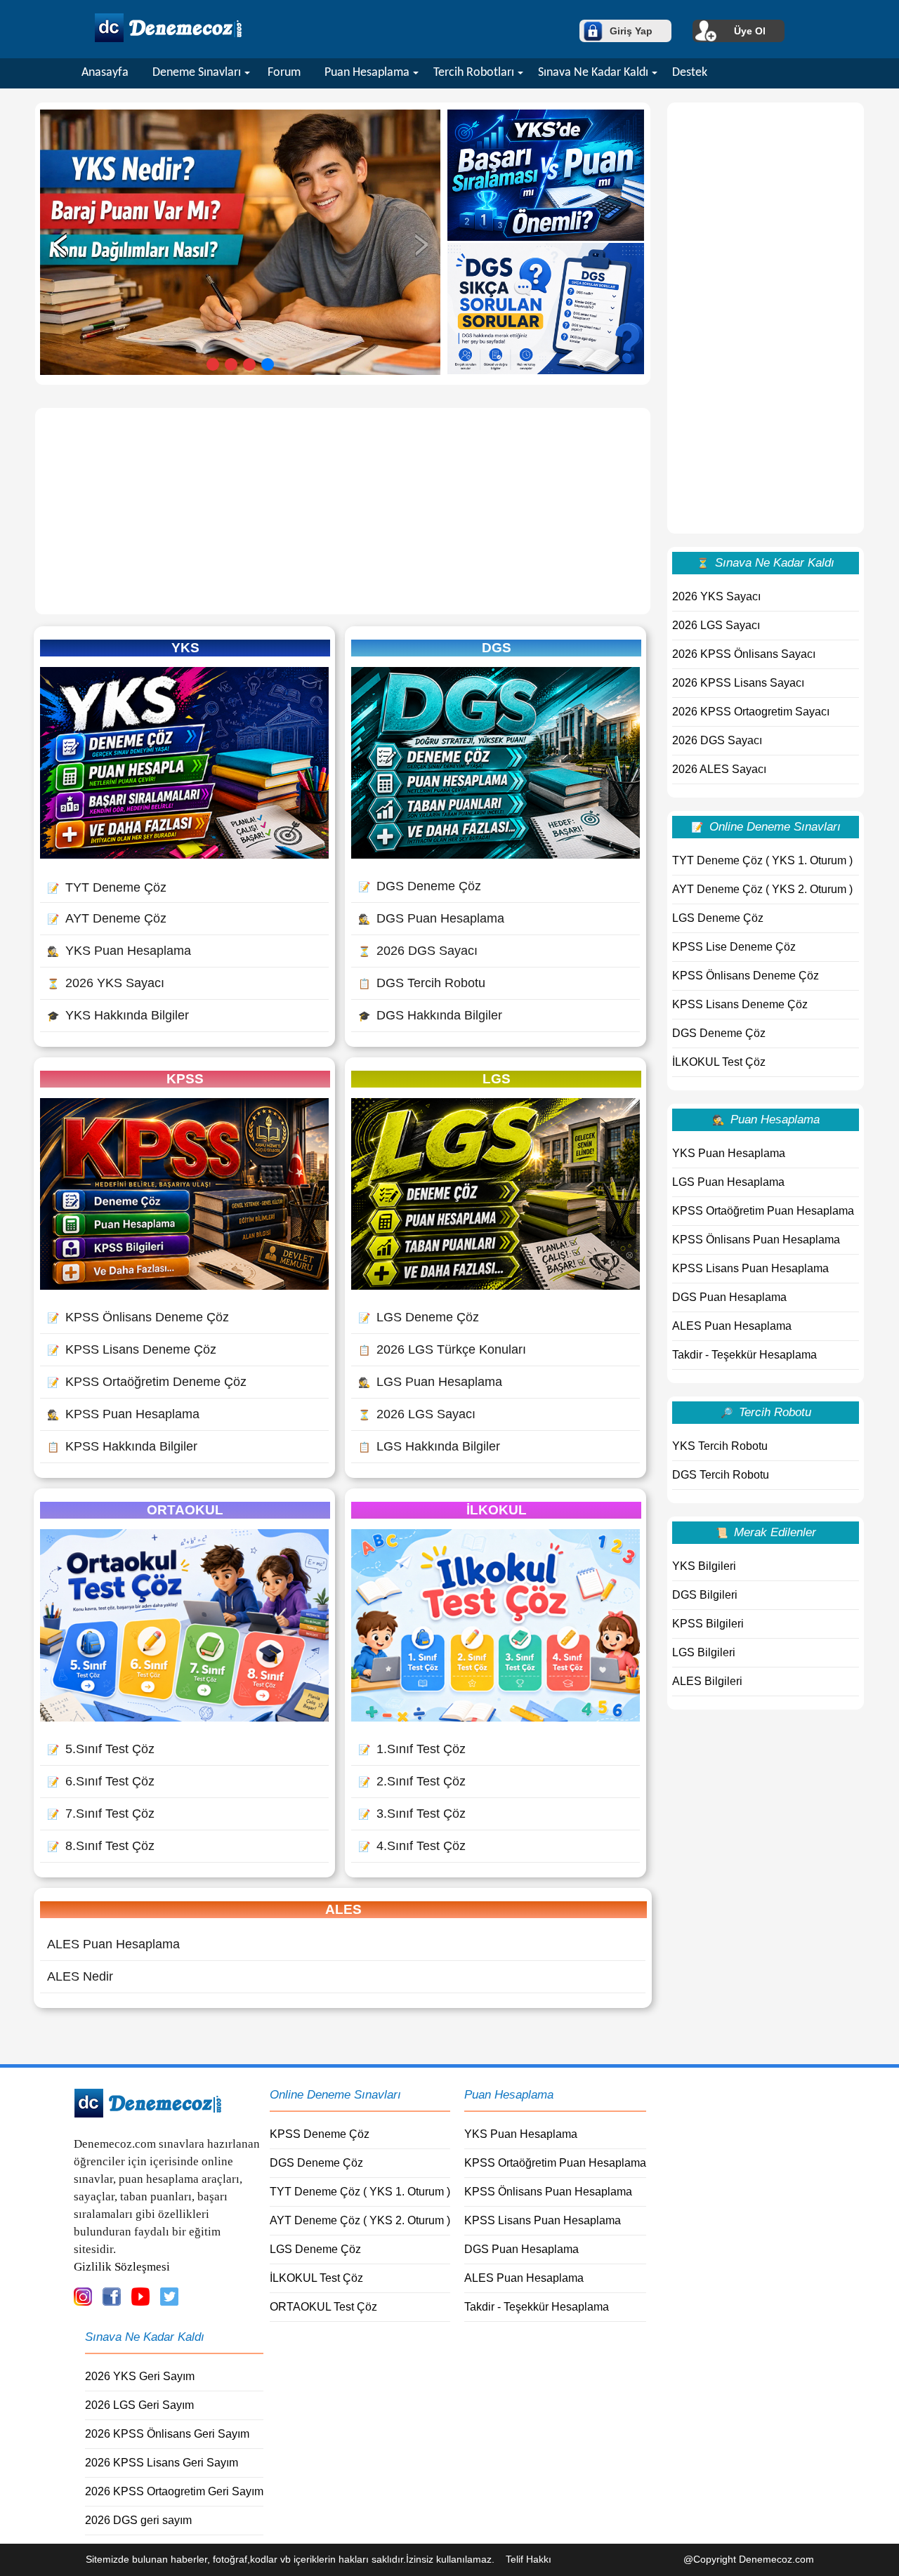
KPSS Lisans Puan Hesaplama (750, 1268)
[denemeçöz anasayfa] (168, 40)
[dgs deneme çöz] (496, 854)
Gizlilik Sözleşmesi (122, 2267)
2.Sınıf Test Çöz (412, 1781)
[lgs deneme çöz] (496, 1286)
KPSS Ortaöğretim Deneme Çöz (147, 1382)
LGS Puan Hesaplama (430, 1382)
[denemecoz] (148, 2114)
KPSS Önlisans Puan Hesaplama (756, 1240)
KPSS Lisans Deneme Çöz (132, 1349)
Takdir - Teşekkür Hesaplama (744, 1355)
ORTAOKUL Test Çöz (323, 2307)
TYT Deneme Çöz (107, 887)
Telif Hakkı (529, 2559)
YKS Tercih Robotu (720, 1446)
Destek (690, 73)
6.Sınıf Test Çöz (101, 1781)
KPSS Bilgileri (708, 1624)
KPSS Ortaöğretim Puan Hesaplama (763, 1211)
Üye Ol (750, 31)
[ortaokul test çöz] (184, 1717)
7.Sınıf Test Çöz (101, 1814)
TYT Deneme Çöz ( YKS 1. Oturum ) (762, 860)
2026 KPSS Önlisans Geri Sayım (167, 2434)
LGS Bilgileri (704, 1652)
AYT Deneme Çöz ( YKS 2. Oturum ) (762, 889)
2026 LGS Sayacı (417, 1414)
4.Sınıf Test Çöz (412, 1846)
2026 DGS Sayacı (418, 951)
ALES (343, 1909)
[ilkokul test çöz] (496, 1717)
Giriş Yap (631, 31)
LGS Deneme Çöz (419, 1317)
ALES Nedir (80, 1976)
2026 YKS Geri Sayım (140, 2376)
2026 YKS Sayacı (106, 983)
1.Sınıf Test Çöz (412, 1749)
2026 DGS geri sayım (138, 2520)
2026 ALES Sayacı (719, 769)
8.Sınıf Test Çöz (101, 1846)
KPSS (185, 1079)
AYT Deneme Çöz (107, 918)
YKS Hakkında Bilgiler (118, 1015)
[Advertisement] (343, 511)
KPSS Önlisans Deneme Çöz (138, 1317)
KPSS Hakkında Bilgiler (122, 1446)
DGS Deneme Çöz (420, 886)
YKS (185, 648)
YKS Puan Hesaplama (119, 951)
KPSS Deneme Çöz (320, 2134)
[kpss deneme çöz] (184, 1286)
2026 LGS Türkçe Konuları (442, 1349)
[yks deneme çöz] (184, 854)
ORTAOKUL (185, 1510)
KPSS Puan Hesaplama (123, 1414)
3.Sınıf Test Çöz (412, 1814)
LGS (497, 1079)
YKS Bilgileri (704, 1566)
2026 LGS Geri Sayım (139, 2405)
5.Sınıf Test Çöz (101, 1749)
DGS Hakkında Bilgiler (430, 1015)
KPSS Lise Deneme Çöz (734, 947)
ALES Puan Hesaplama (113, 1944)
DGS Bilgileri (705, 1595)
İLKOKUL (497, 1510)
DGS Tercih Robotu (422, 983)
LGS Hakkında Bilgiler (429, 1446)
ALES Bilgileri (707, 1681)
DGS (497, 648)
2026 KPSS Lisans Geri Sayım (162, 2463)
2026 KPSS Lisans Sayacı (738, 683)
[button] (213, 364)
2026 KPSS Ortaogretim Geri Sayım (174, 2491)
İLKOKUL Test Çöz (719, 1062)
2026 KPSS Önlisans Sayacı (744, 654)
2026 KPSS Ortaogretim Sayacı (751, 712)
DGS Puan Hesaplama (431, 918)
